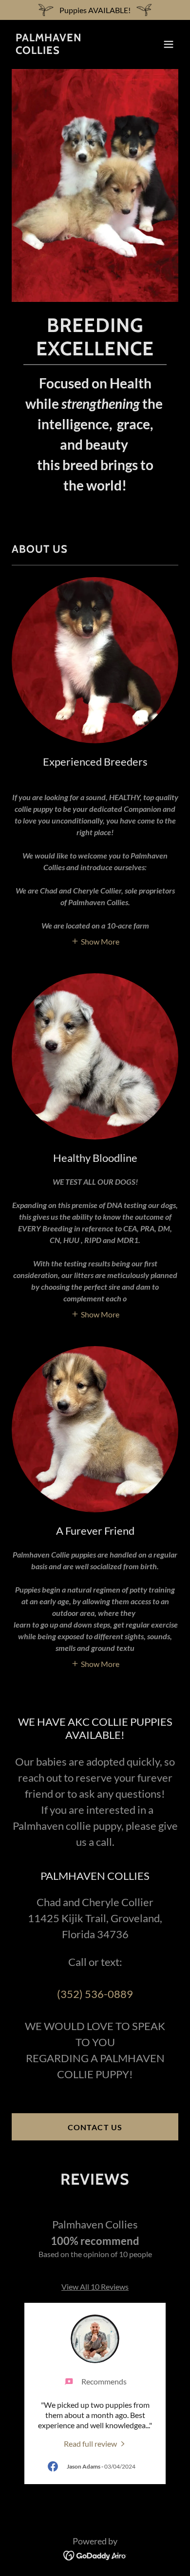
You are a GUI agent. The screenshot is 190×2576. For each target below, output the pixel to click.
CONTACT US (95, 2127)
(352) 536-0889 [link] (95, 1994)
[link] (70, 51)
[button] (169, 44)
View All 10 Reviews (95, 2287)
